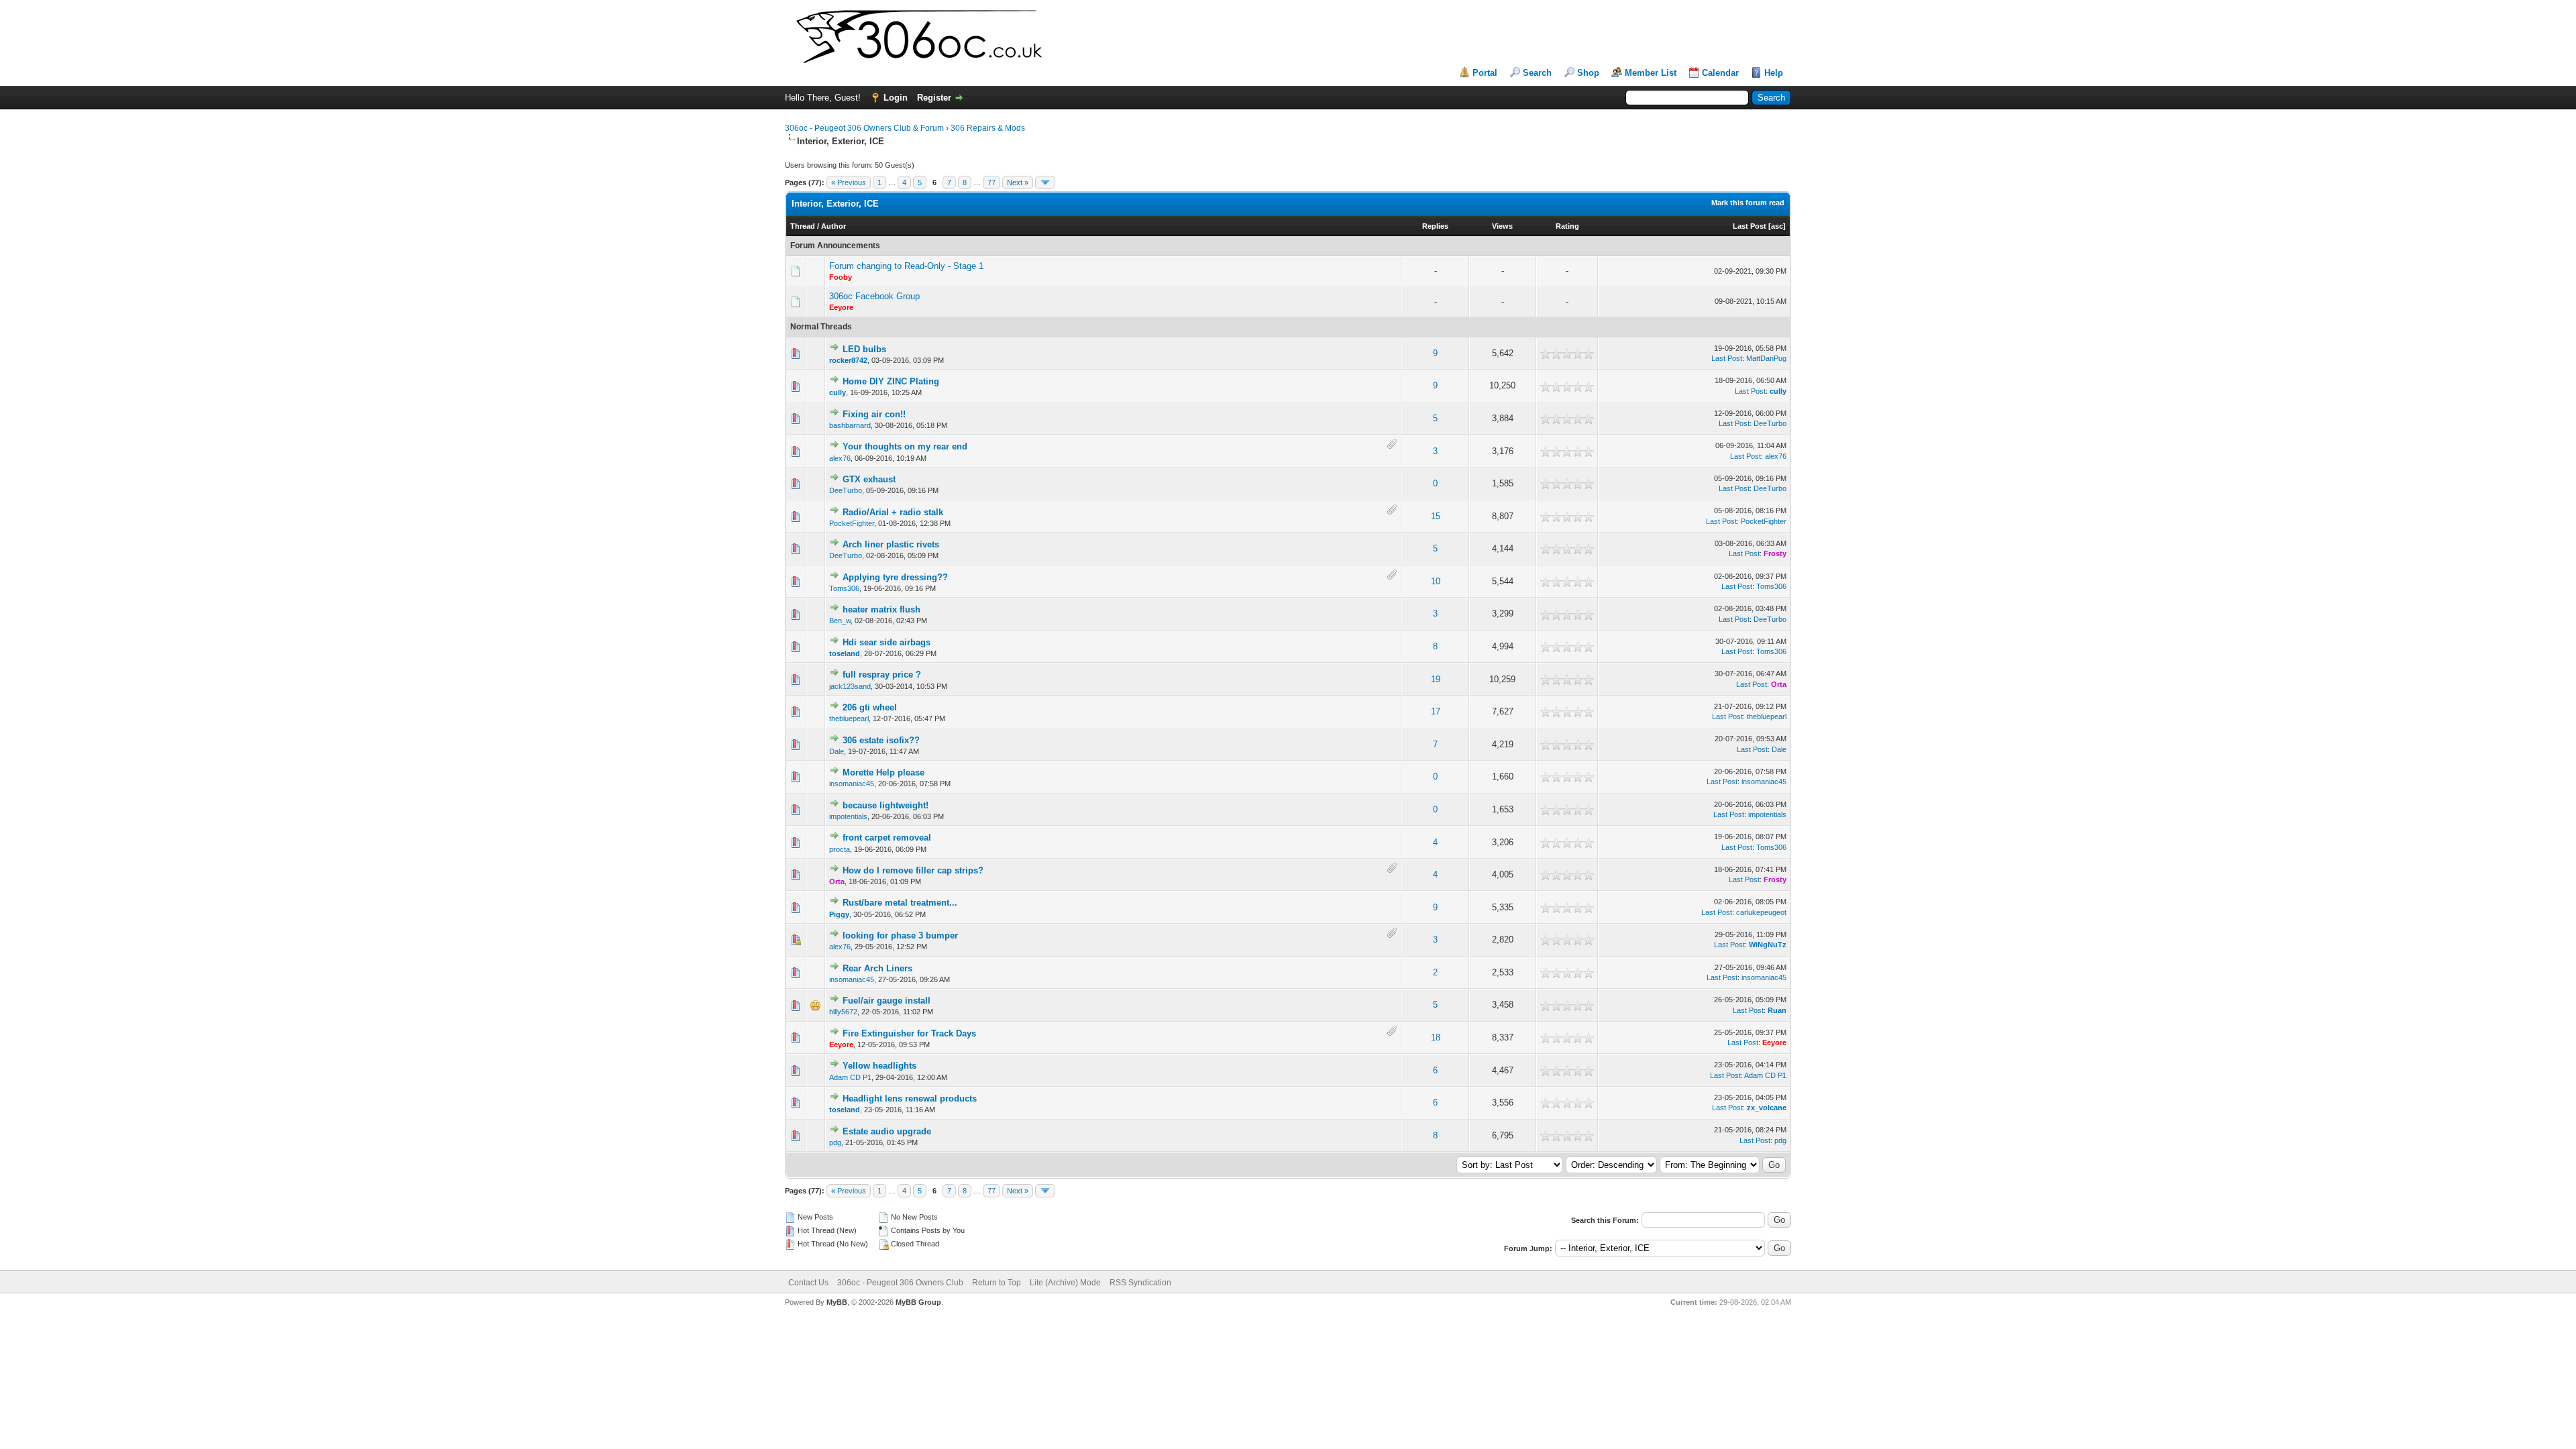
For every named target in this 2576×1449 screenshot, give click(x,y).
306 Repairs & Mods (988, 128)
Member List (1651, 73)
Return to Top (997, 1283)
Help (1774, 73)
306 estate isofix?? (881, 740)
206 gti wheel (870, 707)
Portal (1485, 73)
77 (991, 182)
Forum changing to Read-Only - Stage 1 (906, 266)
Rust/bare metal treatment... (900, 903)
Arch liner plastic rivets (891, 544)
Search (1537, 73)
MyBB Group (918, 1302)
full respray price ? (882, 675)
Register (934, 98)
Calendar (1720, 73)
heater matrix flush (881, 609)
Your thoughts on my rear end (905, 446)
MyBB (837, 1302)
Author (834, 226)
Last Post (1750, 226)
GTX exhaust (869, 479)
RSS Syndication (1140, 1283)
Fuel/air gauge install (887, 1001)
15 (1436, 516)
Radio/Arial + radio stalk (893, 512)
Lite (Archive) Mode (1065, 1283)
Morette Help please (883, 772)
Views (1502, 226)
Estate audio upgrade (887, 1131)
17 (1436, 711)
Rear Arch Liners (877, 968)
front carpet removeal (887, 838)
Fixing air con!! (874, 414)
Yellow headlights (879, 1066)
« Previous (849, 182)
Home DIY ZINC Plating (891, 381)
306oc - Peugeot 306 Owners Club (900, 1283)
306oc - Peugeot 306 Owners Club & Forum (864, 128)
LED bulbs (864, 349)
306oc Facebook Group (874, 296)
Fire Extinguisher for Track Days (909, 1033)
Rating (1567, 226)
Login (896, 98)
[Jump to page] (1045, 182)
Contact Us (808, 1283)
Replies (1435, 226)
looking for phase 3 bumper (900, 935)
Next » (1018, 182)
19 (1436, 679)
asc (1777, 226)
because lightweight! (885, 805)
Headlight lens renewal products (910, 1098)
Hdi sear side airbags (887, 642)
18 (1436, 1037)
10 (1436, 581)
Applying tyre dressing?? (895, 577)
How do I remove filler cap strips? (913, 870)
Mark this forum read (1748, 203)
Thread (803, 226)
